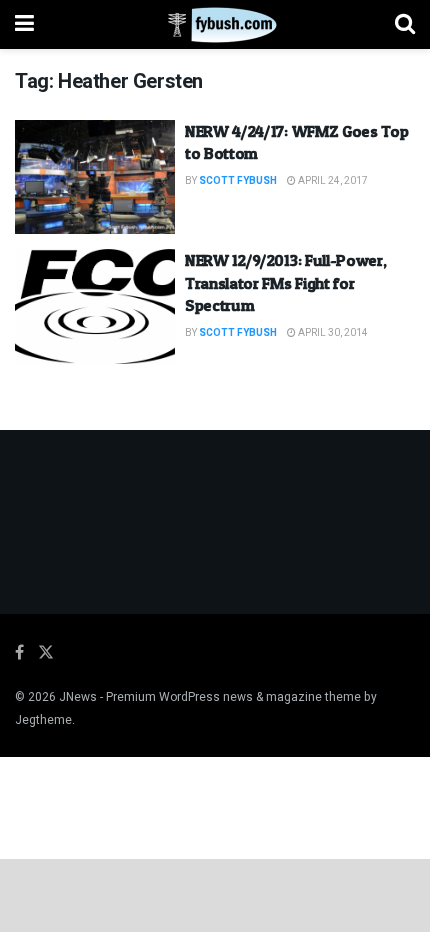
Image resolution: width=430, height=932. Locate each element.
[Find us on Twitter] (46, 653)
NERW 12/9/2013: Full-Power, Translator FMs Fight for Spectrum (285, 282)
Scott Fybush (238, 181)
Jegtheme (43, 720)
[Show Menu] (24, 24)
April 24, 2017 (332, 181)
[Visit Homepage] (214, 25)
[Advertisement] (215, 894)
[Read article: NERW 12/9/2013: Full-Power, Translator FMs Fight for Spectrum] (95, 306)
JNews (78, 697)
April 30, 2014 (332, 333)
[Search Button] (405, 24)
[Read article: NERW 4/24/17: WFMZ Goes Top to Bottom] (95, 177)
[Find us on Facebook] (19, 653)
